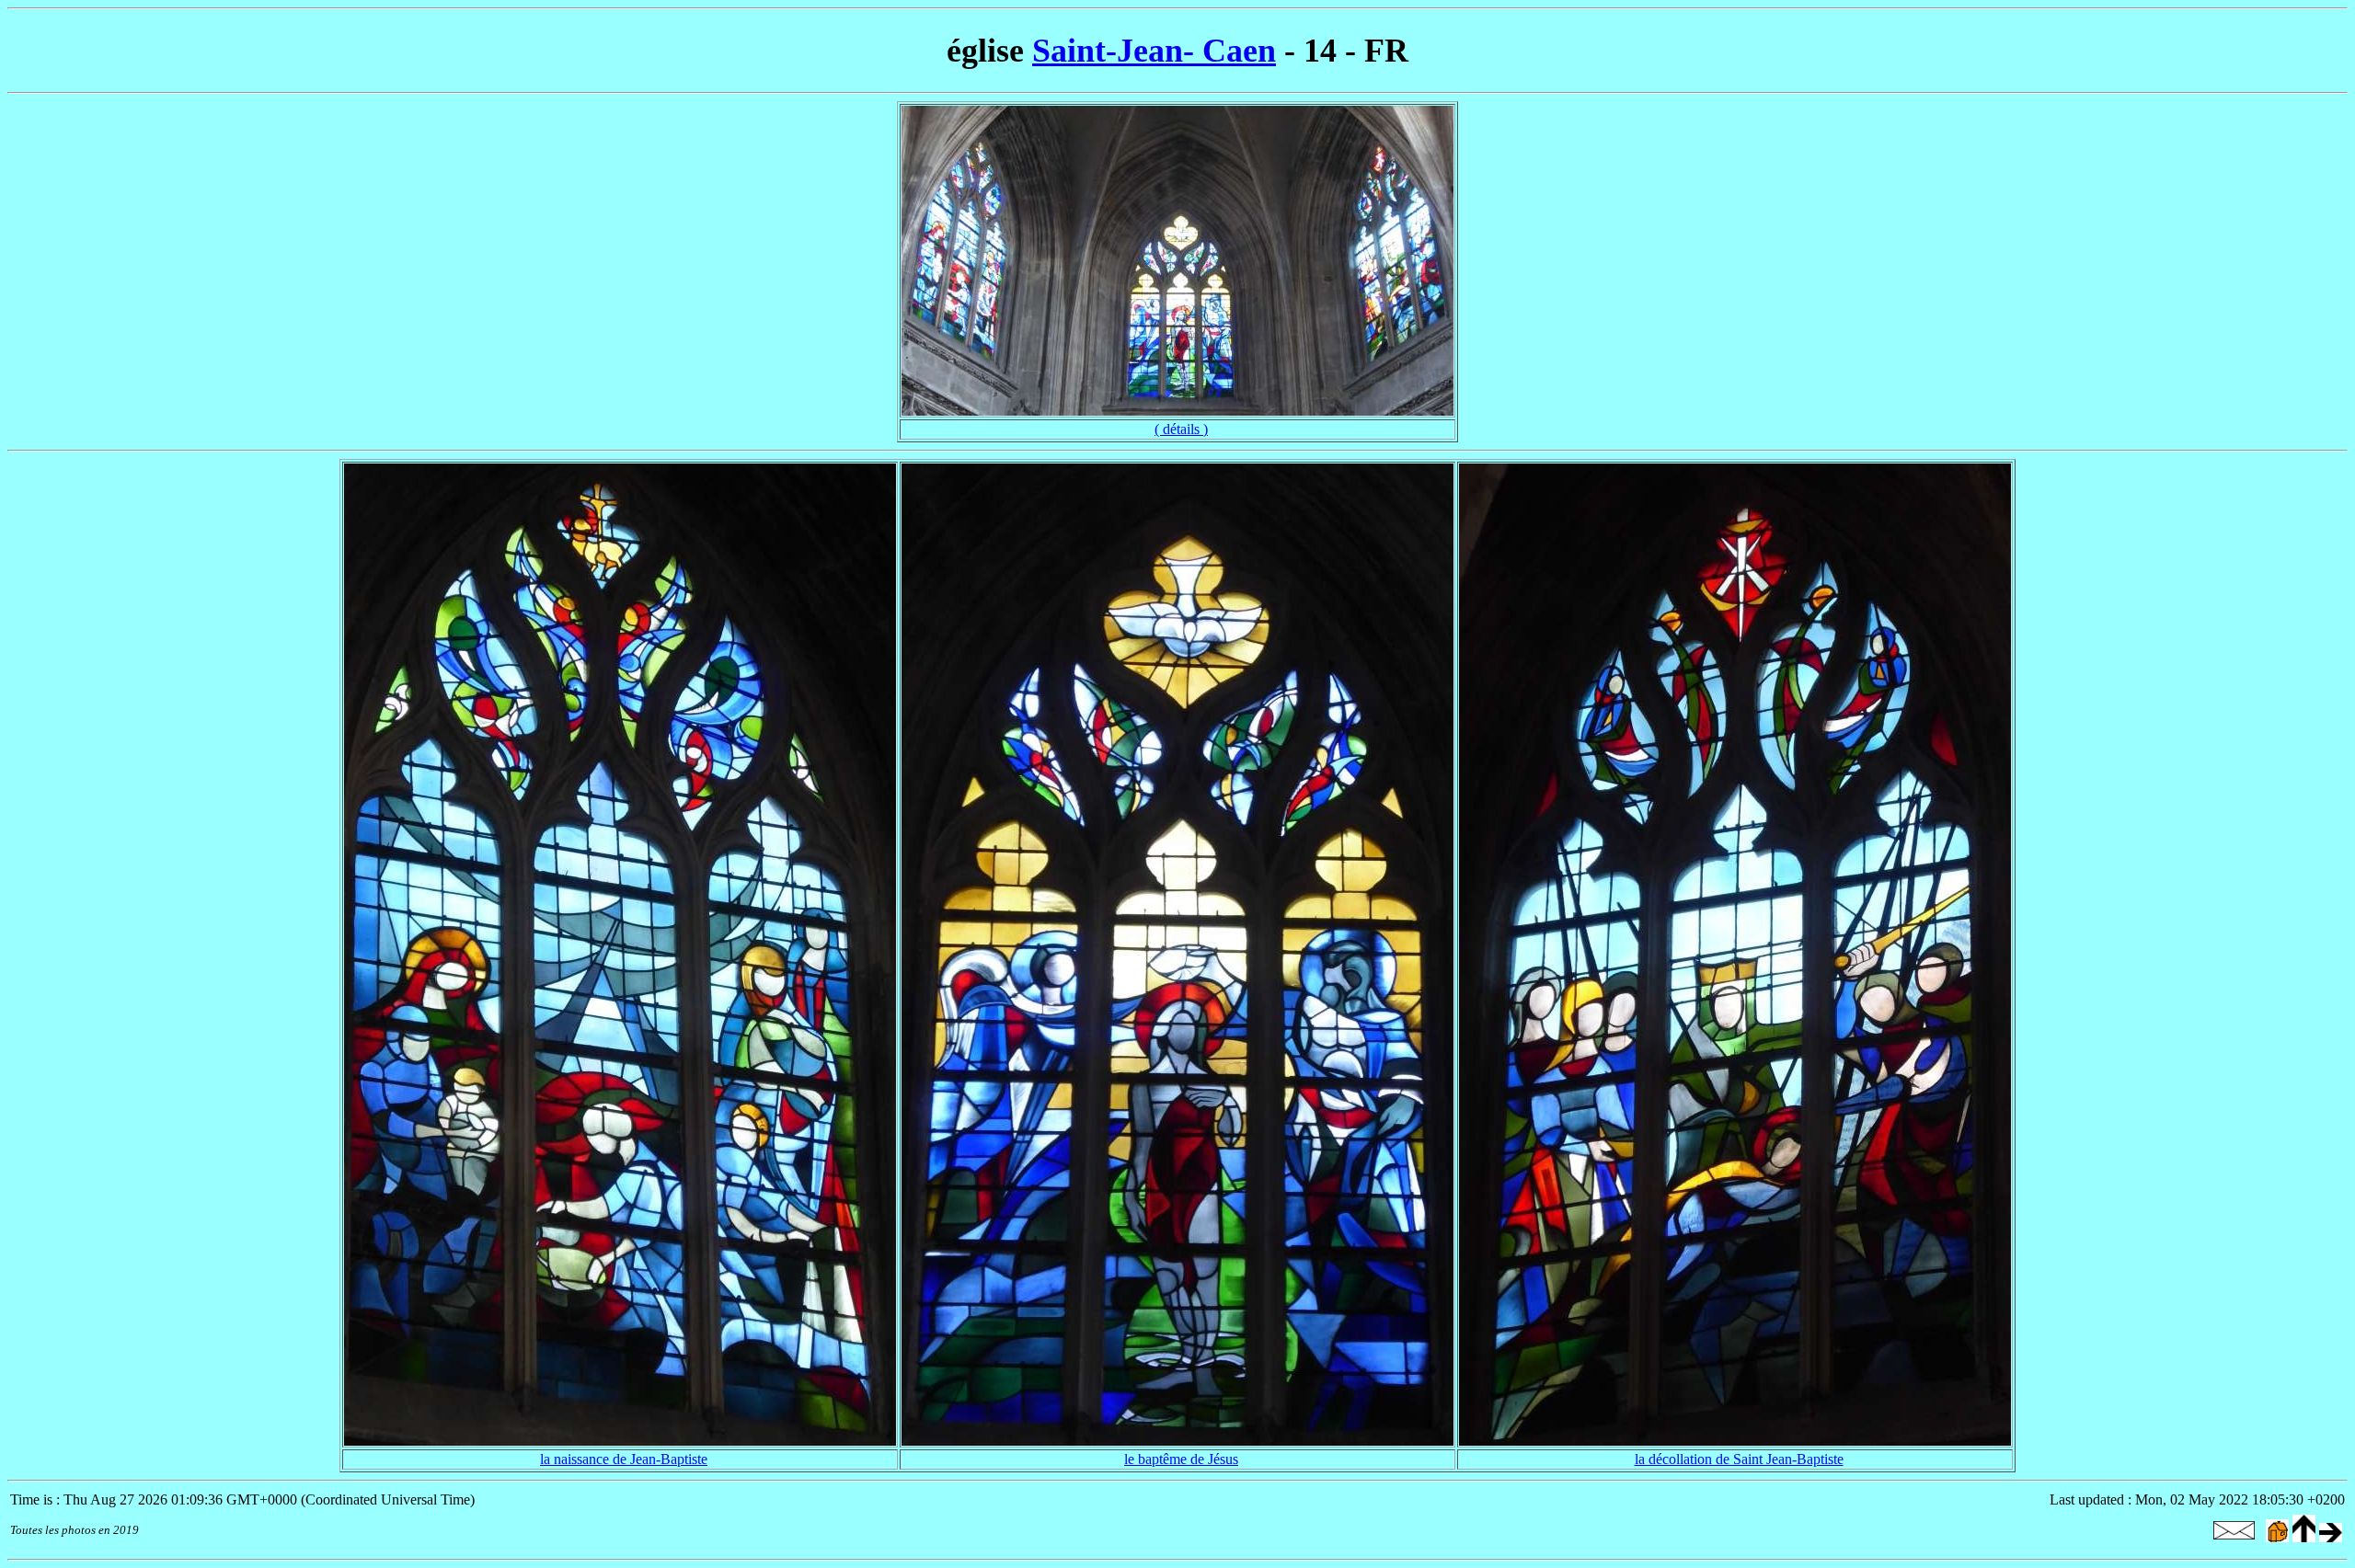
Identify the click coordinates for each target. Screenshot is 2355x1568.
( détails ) (1181, 429)
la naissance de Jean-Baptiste (624, 1459)
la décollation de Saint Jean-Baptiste (1739, 1459)
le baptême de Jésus (1181, 1459)
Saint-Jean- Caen (1154, 51)
